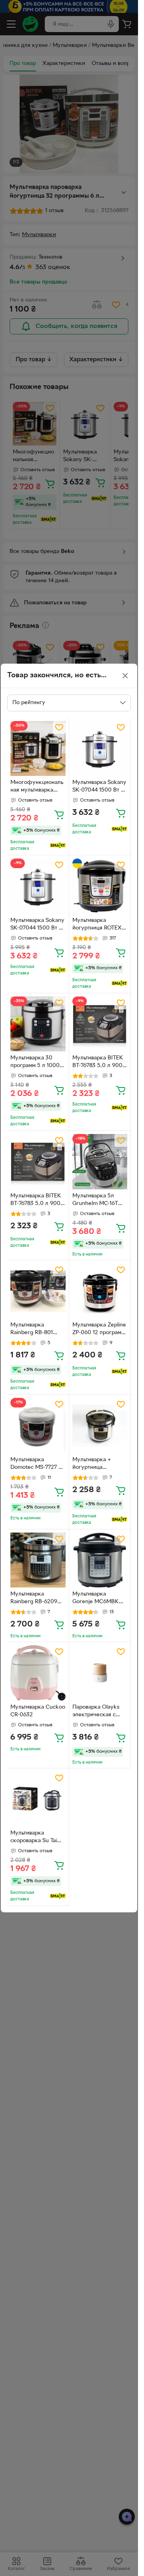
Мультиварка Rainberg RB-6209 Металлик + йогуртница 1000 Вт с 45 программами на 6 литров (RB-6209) (38, 1599)
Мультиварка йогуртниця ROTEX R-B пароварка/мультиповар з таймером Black (97, 925)
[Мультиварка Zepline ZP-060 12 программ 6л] (100, 1291)
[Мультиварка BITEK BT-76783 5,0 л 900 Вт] (100, 1024)
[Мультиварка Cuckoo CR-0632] (38, 1673)
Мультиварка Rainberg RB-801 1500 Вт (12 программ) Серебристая (32, 1330)
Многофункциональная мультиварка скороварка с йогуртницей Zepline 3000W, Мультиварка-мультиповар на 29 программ (37, 787)
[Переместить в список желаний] (59, 727)
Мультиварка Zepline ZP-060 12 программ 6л (99, 1330)
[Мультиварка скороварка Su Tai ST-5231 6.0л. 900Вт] (38, 1799)
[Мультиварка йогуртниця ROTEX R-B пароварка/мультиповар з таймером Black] (100, 886)
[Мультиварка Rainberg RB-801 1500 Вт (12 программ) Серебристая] (38, 1291)
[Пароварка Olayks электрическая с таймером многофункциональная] (100, 1673)
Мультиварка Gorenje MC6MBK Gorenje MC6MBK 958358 (96, 1599)
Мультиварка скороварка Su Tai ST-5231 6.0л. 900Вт (37, 1838)
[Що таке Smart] (58, 845)
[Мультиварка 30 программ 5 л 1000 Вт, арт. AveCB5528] (38, 1024)
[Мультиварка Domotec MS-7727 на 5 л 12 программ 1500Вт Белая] (38, 1426)
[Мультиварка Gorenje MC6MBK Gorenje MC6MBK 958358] (100, 1560)
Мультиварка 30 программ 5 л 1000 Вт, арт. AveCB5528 (36, 1063)
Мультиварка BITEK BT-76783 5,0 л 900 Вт (98, 1063)
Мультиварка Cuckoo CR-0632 (38, 1711)
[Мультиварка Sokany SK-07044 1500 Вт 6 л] (100, 749)
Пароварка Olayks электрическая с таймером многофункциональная (100, 1712)
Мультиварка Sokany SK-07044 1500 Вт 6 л (99, 787)
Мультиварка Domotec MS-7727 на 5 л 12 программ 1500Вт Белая (37, 1464)
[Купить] (59, 814)
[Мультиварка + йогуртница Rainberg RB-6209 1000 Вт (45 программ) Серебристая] (100, 1426)
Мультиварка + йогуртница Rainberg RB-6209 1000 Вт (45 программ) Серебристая (96, 1464)
